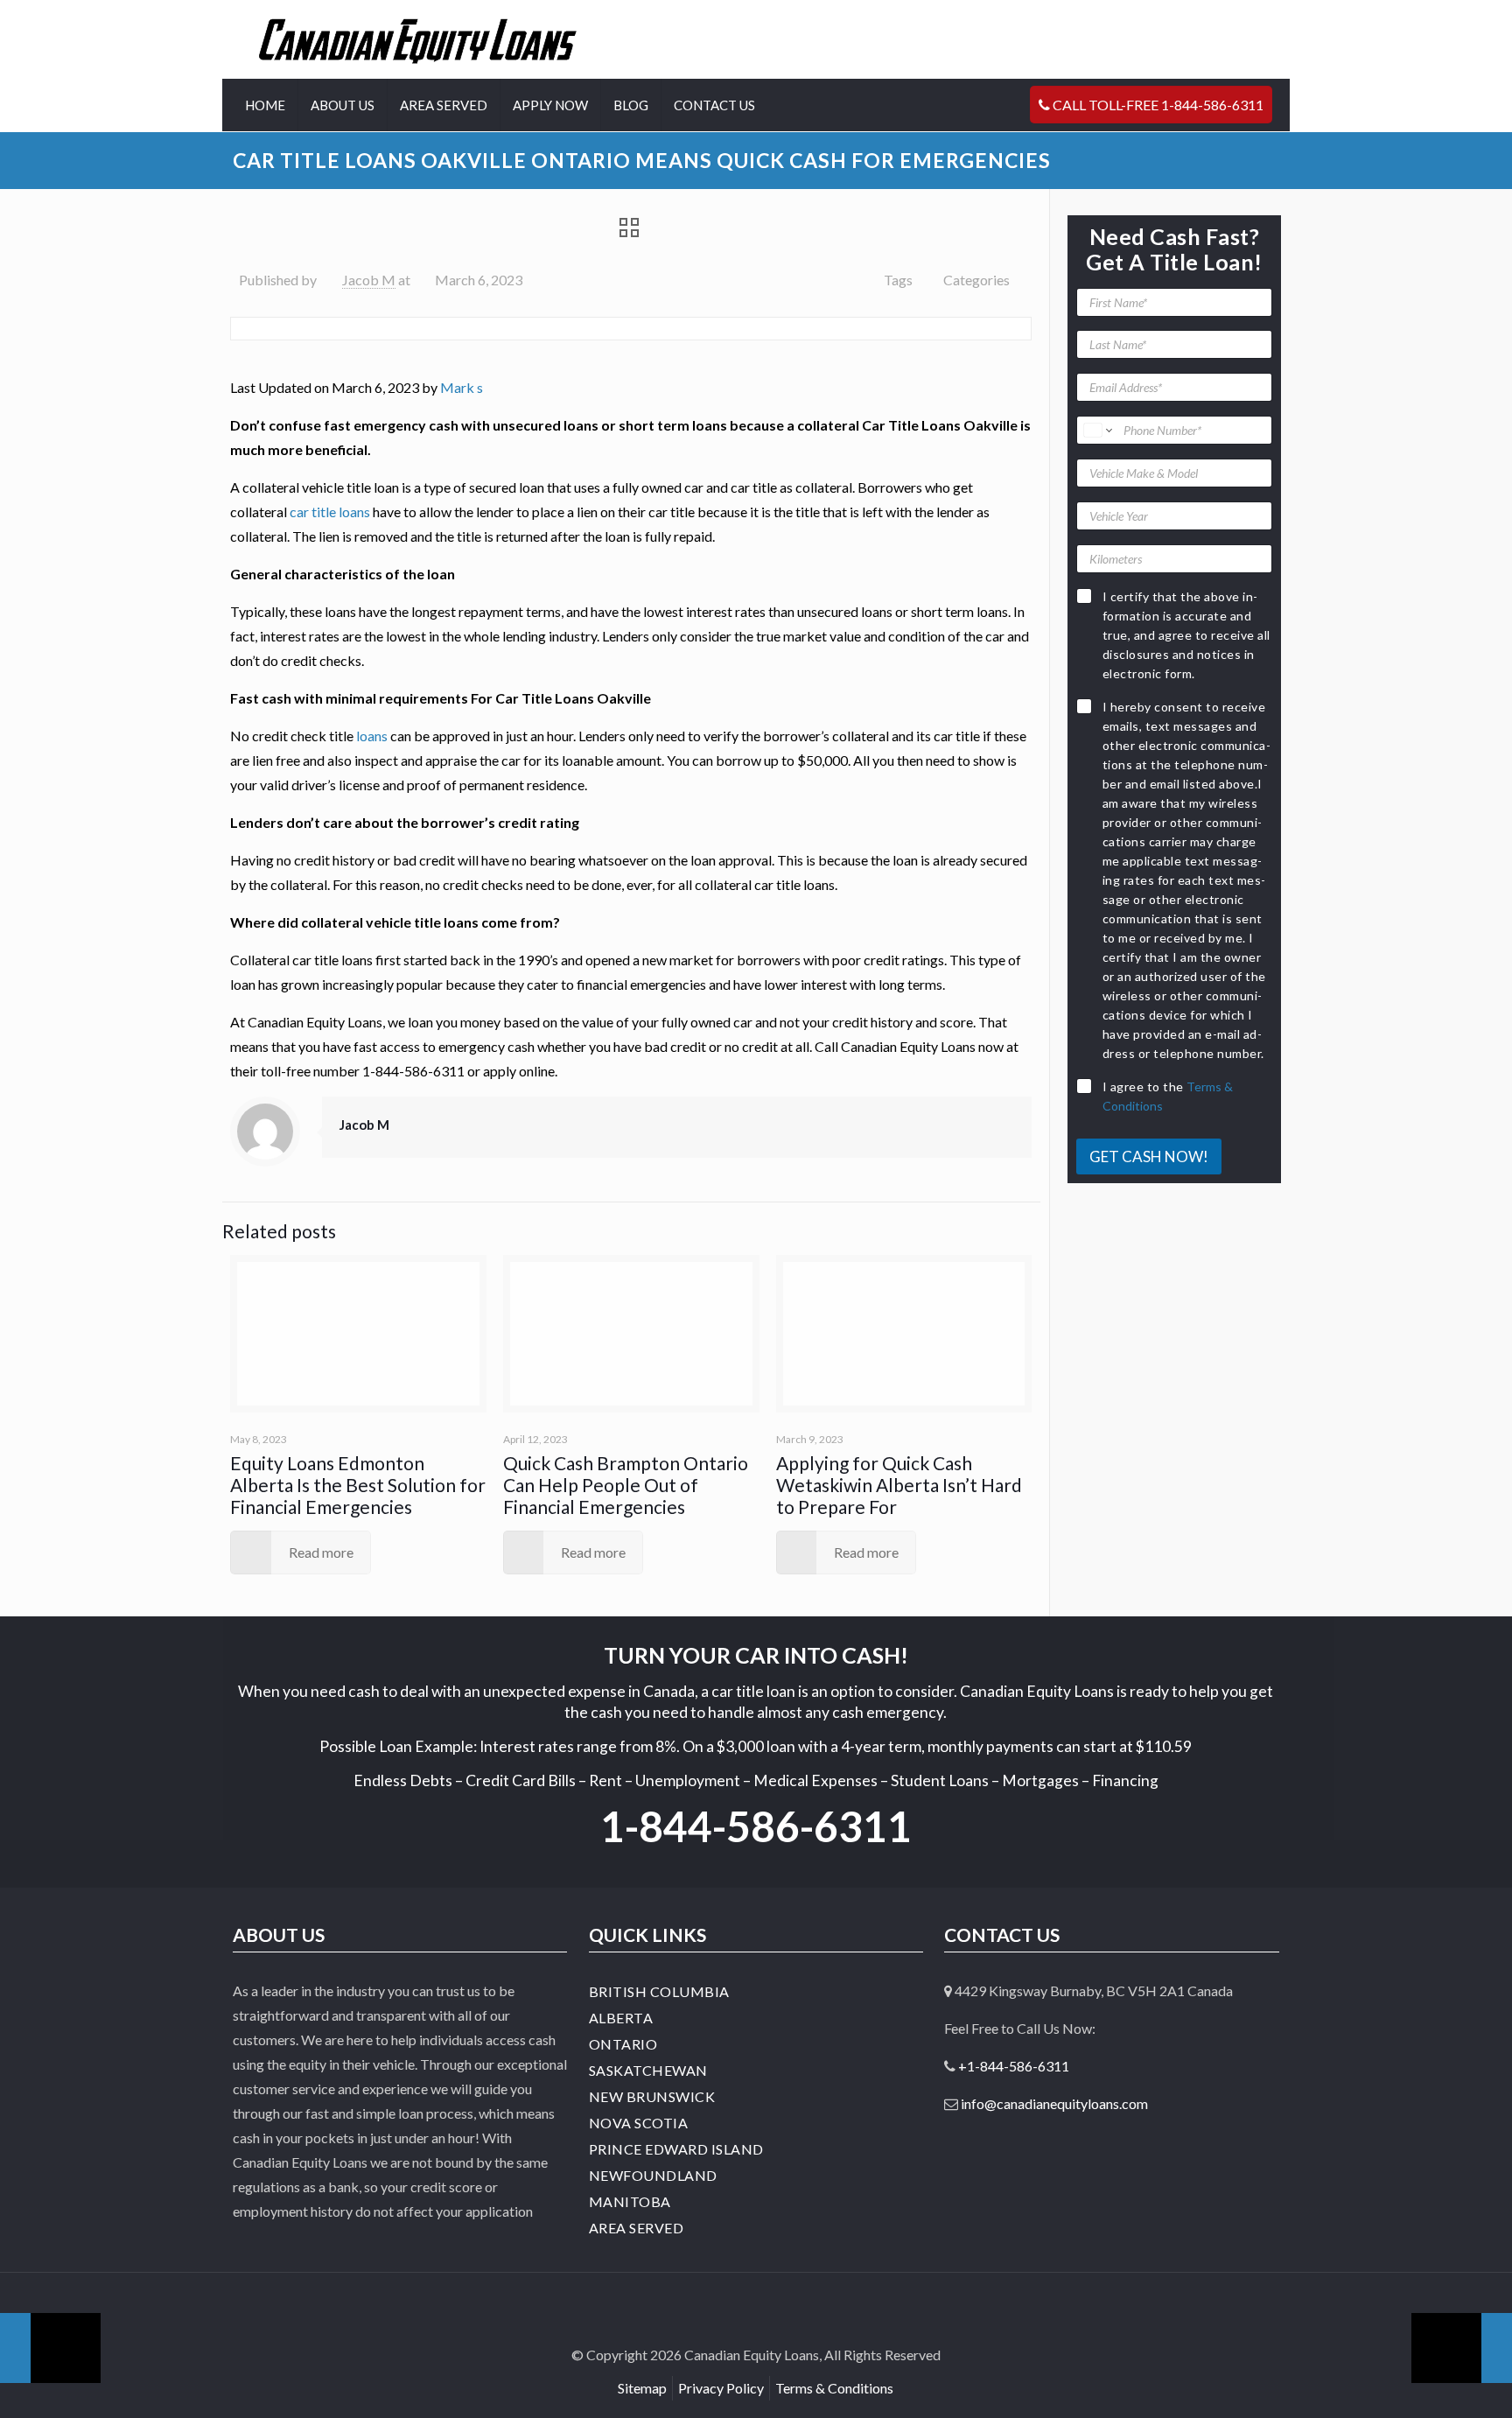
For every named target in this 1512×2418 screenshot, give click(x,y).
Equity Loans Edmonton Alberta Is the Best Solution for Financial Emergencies (358, 1485)
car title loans (330, 512)
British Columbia (659, 1991)
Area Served (637, 2228)
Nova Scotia (639, 2123)
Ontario (623, 2044)
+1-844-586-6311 (1014, 2066)
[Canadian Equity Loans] (418, 39)
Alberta (621, 2018)
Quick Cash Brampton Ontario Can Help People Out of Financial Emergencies (626, 1485)
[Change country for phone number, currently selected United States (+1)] (1097, 430)
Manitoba (630, 2201)
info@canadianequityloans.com (1054, 2103)
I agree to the (1168, 1096)
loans (372, 736)
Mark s (462, 387)
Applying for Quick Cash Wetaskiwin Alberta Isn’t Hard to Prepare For (899, 1485)
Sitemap (642, 2388)
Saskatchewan (648, 2070)
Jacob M (369, 280)
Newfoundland (653, 2175)
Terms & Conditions (834, 2388)
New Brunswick (652, 2096)
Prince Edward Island (676, 2149)
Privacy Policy (721, 2388)
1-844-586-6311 (756, 1826)
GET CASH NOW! (1149, 1156)
